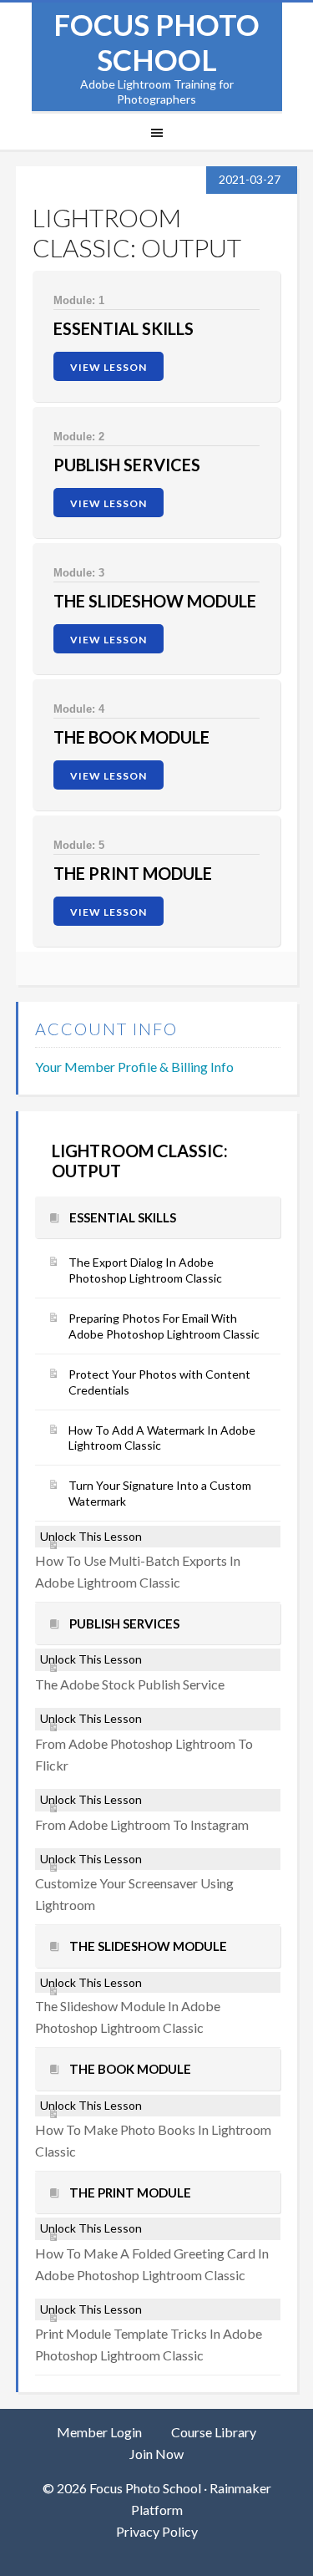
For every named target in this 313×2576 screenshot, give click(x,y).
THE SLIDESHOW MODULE (155, 601)
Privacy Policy (157, 2531)
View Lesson (109, 367)
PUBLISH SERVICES (127, 465)
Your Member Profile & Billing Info (134, 1067)
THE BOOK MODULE (131, 737)
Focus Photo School (156, 42)
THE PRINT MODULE (133, 873)
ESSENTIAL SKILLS (124, 328)
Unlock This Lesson (91, 1536)
